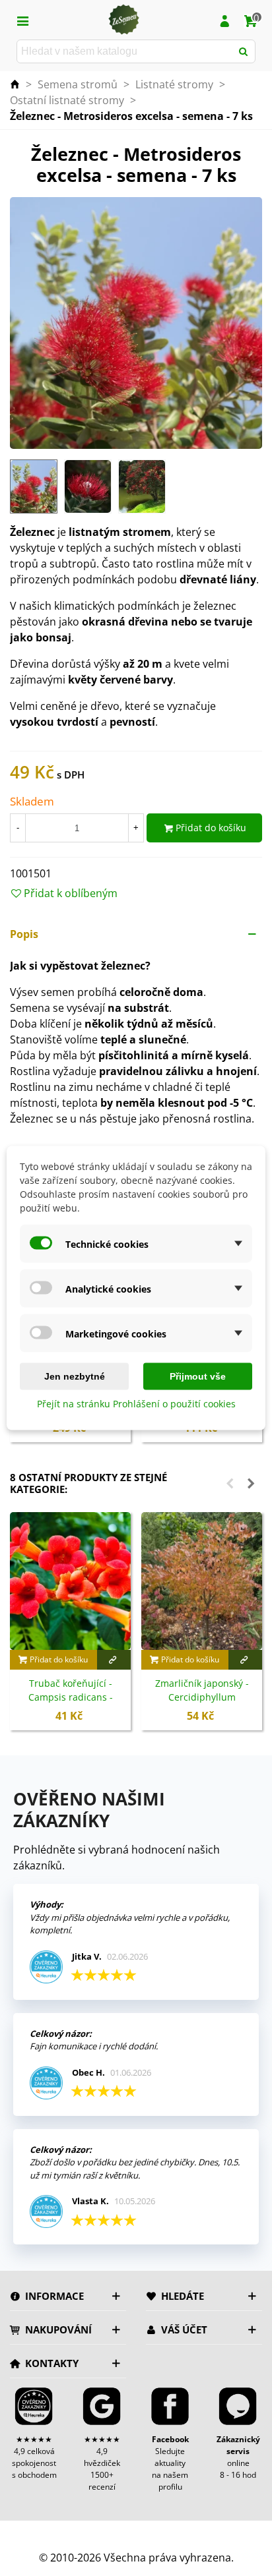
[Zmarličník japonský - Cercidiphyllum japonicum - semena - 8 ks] (202, 1581)
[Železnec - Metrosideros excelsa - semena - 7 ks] (136, 322)
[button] (136, 934)
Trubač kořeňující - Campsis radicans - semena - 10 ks (71, 1697)
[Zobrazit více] (114, 1660)
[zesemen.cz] (123, 20)
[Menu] (22, 20)
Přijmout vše (198, 1376)
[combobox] (125, 51)
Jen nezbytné (75, 1376)
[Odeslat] (244, 51)
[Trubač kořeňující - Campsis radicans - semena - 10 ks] (70, 1581)
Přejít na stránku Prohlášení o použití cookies (136, 1404)
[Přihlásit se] (224, 20)
